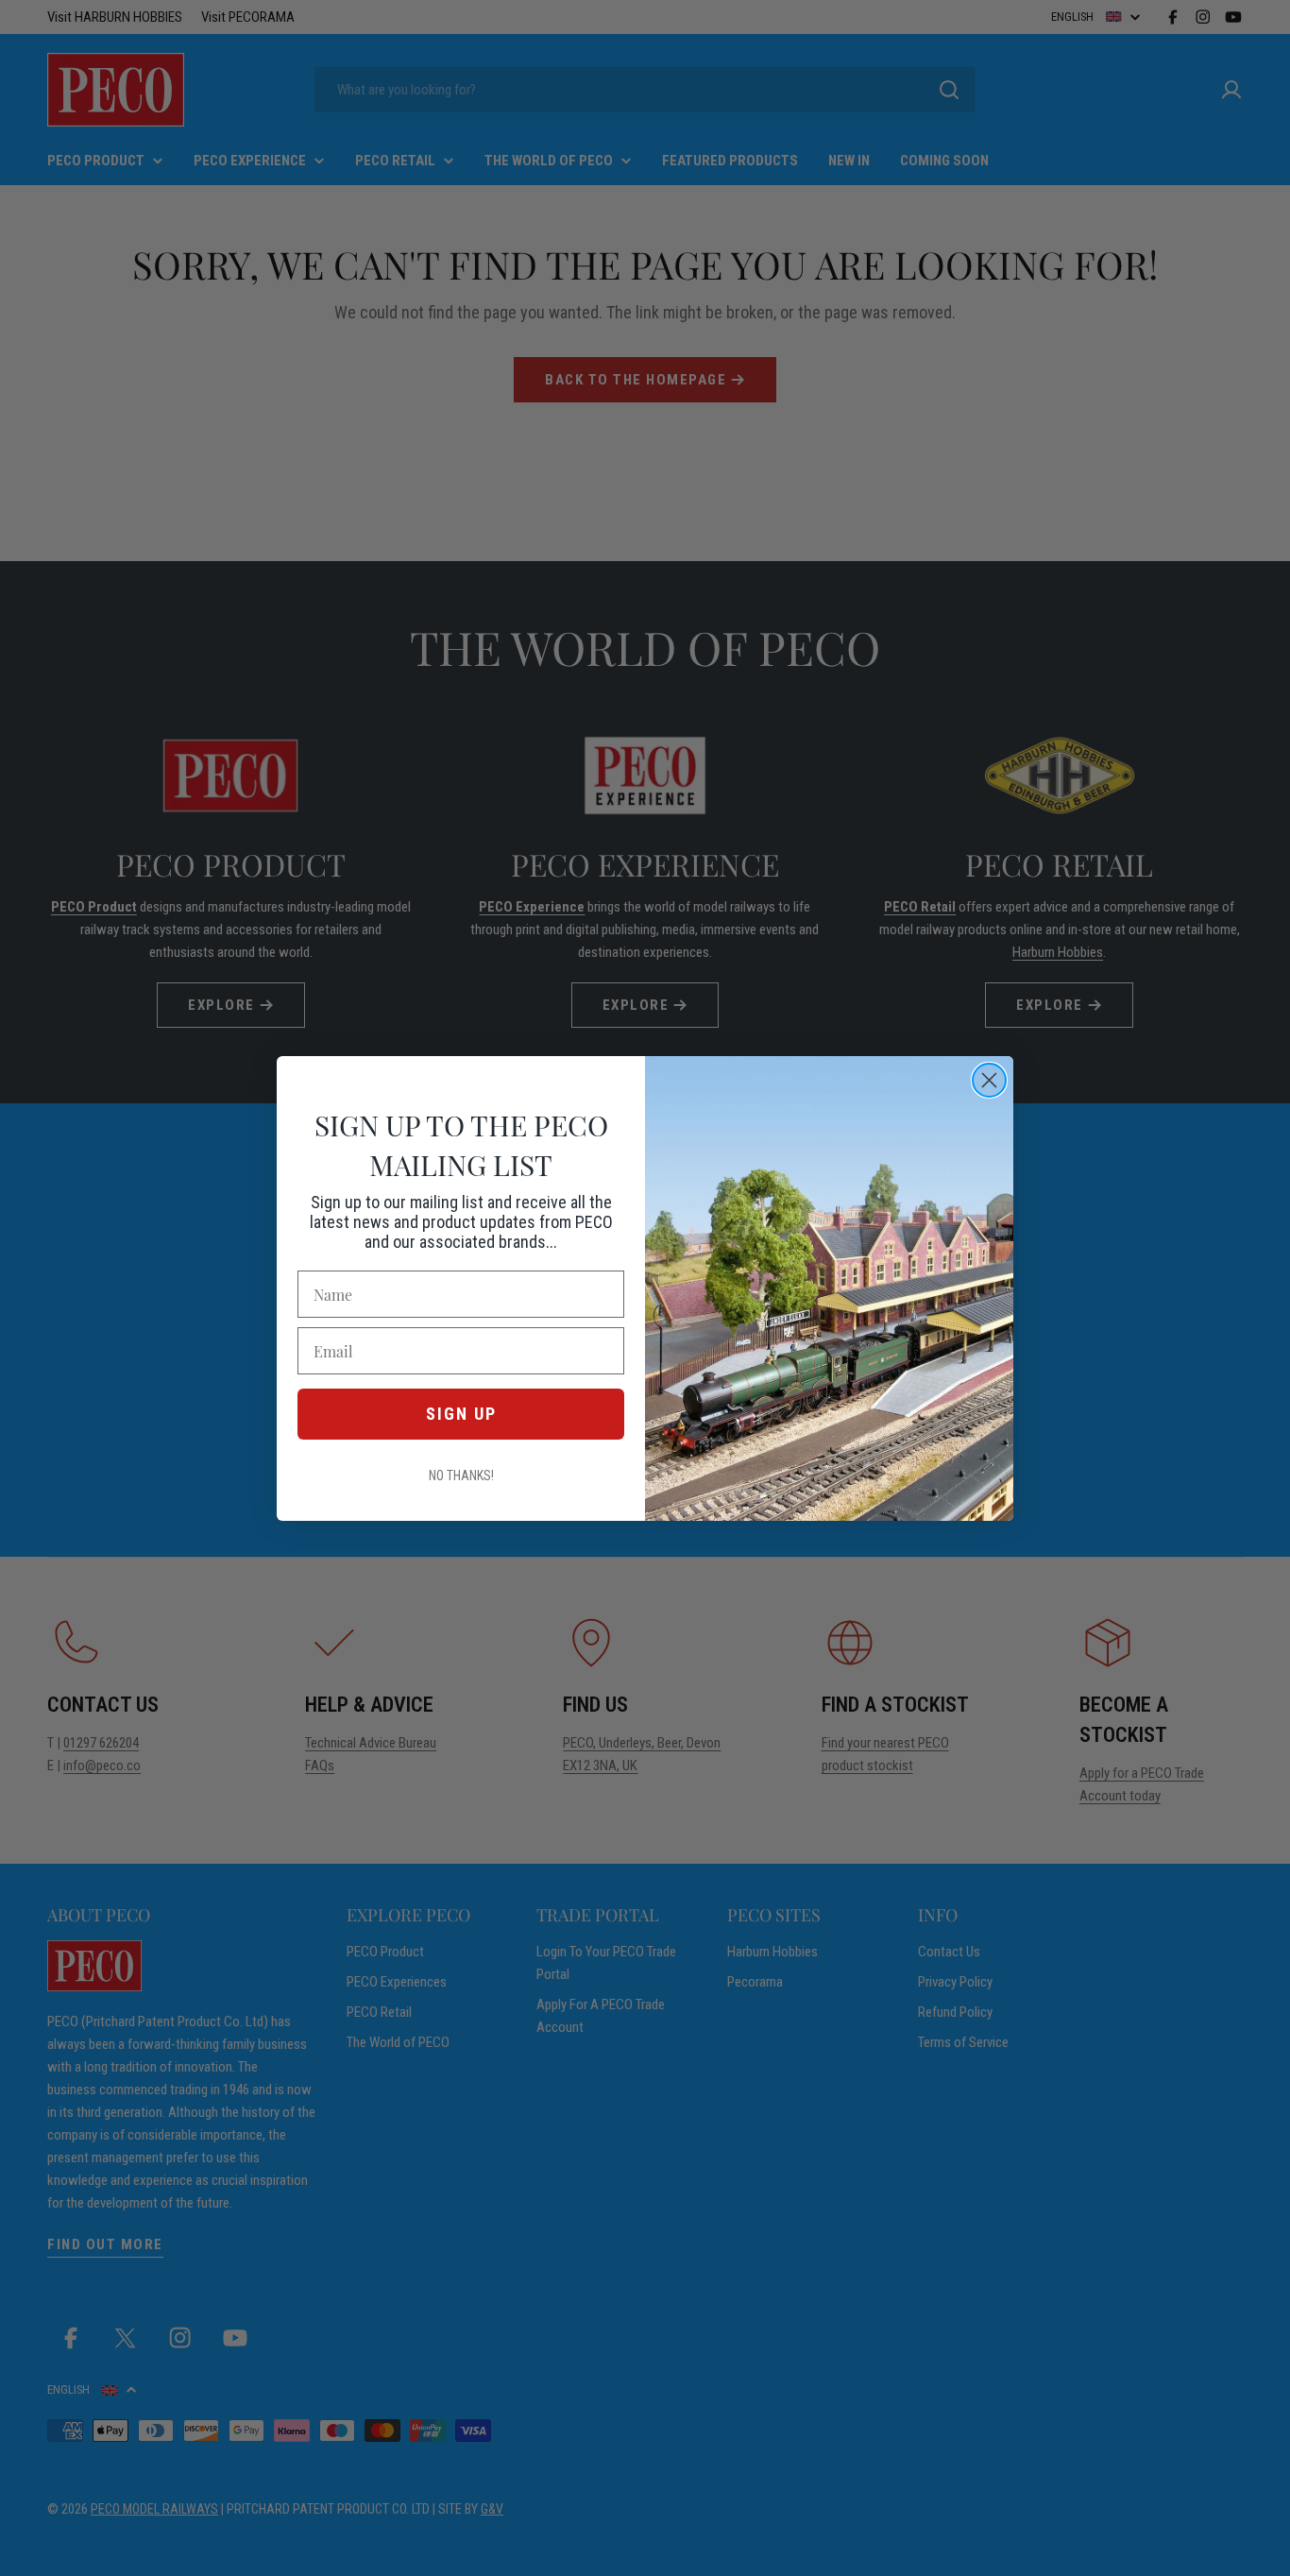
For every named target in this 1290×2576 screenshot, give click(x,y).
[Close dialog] (989, 1080)
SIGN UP (461, 1414)
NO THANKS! (461, 1476)
